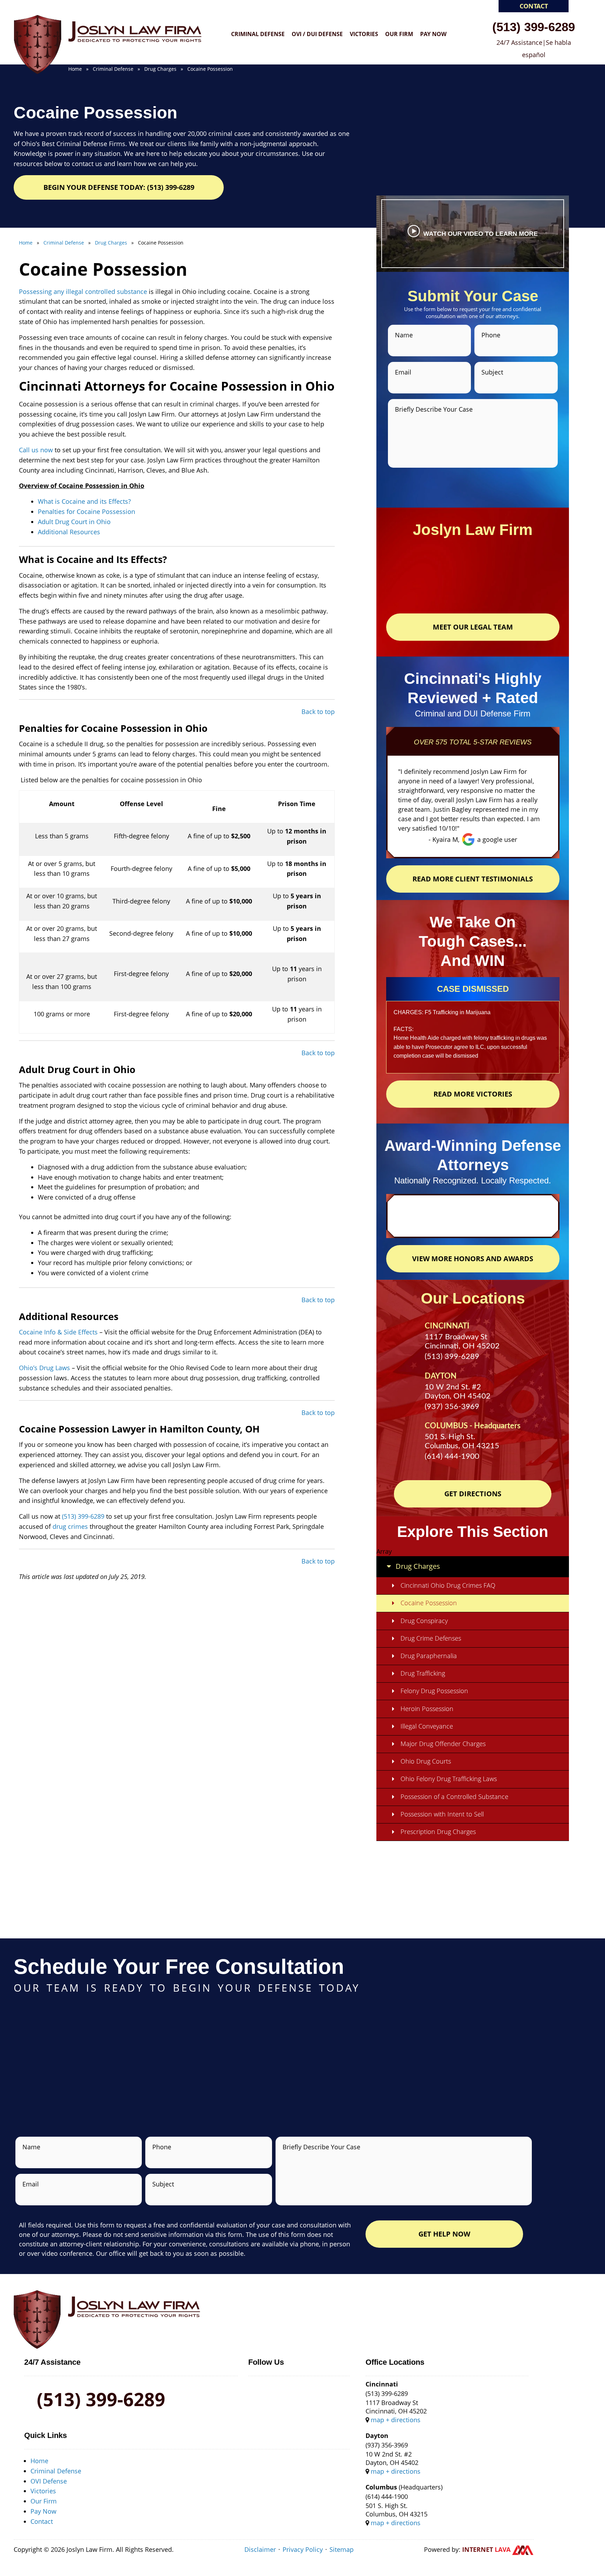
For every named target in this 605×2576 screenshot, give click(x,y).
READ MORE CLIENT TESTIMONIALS (473, 879)
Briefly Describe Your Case (434, 409)
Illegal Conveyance (427, 1726)
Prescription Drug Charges (438, 1832)
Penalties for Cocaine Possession (86, 511)
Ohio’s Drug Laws (44, 1368)
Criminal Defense (258, 34)
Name (404, 335)
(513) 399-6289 (534, 26)
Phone (491, 335)
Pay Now (433, 34)
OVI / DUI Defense (317, 34)
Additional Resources (70, 532)
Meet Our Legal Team (473, 627)
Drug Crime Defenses (431, 1638)
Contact (534, 6)
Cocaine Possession (429, 1603)
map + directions (396, 2420)
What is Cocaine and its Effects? (84, 501)
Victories (364, 34)
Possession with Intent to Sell (442, 1814)
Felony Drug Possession (434, 1691)
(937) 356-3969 (452, 1407)
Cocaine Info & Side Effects (58, 1332)
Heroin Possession (427, 1709)
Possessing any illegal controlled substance (84, 291)
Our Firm (399, 34)
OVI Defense (49, 2481)
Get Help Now (444, 2234)
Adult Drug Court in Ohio (74, 522)
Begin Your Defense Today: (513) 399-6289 (119, 187)
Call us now (36, 450)
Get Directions (473, 1494)
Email (403, 372)
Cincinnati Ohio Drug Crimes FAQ (448, 1585)
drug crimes (70, 1526)
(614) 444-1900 (452, 1456)
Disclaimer (260, 2549)
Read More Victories (473, 1094)
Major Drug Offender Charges (443, 1744)
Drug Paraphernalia (429, 1656)
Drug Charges (418, 1566)
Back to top (318, 712)
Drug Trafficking (423, 1673)
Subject (492, 372)
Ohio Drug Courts (426, 1761)
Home (39, 2461)
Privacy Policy (303, 2549)
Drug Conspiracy (424, 1621)
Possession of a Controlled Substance (454, 1797)
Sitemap (342, 2549)
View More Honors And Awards (473, 1259)
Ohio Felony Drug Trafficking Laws (449, 1779)
